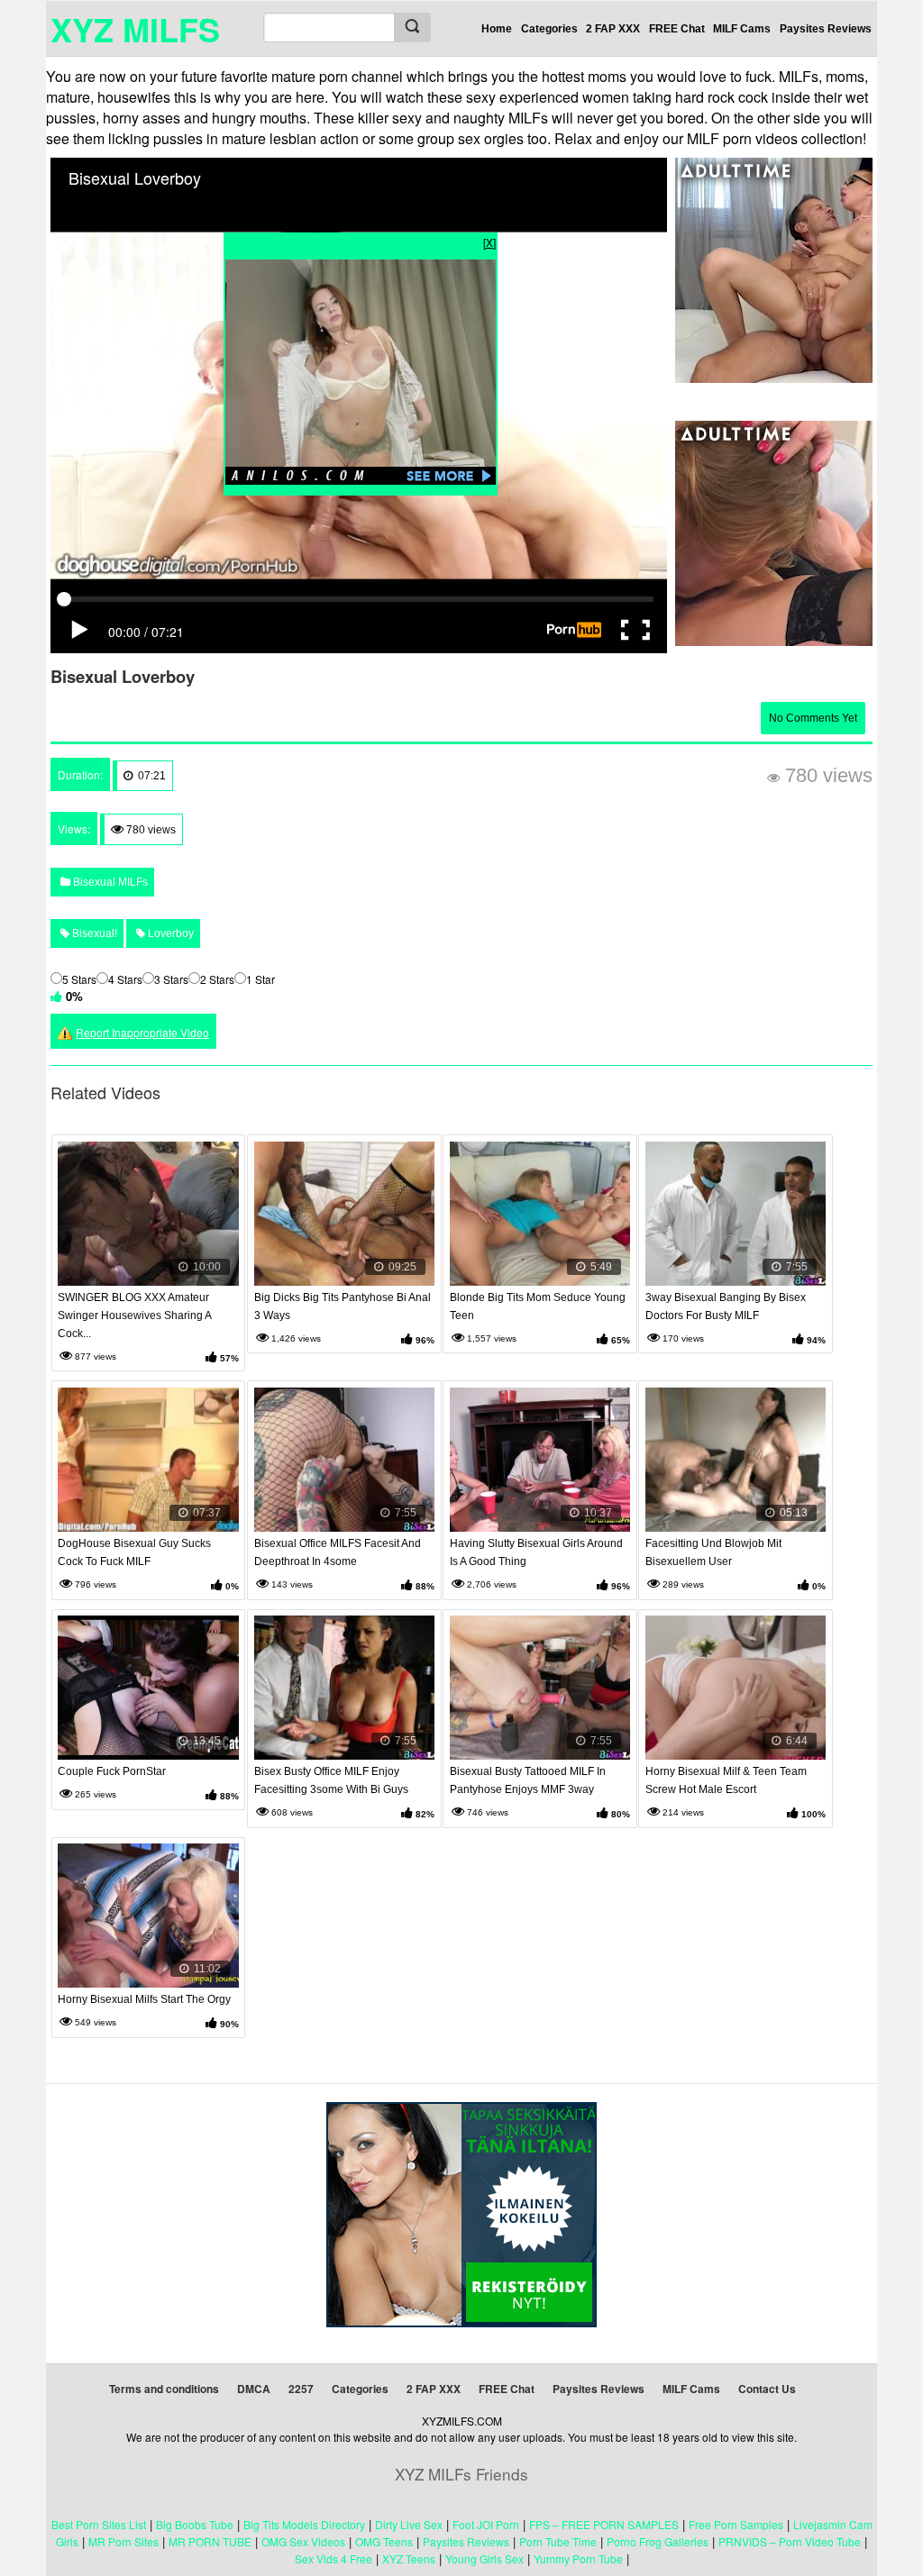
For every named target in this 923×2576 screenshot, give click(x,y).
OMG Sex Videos (303, 2541)
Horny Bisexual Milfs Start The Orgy (144, 1999)
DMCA (254, 2389)
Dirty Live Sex (409, 2524)
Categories (549, 29)
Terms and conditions (164, 2389)
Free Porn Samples (736, 2524)
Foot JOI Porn (486, 2524)
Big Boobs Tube (195, 2524)
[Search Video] (412, 27)
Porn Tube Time (558, 2541)
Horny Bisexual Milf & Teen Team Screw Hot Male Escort (726, 1780)
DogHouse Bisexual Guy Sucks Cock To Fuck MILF (134, 1552)
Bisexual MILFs (109, 882)
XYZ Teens (409, 2558)
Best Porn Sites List (99, 2524)
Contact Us (767, 2389)
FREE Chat (677, 29)
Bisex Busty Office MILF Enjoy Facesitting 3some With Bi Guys (331, 1780)
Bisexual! (93, 933)
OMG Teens (384, 2541)
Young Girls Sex (484, 2558)
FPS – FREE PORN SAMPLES (604, 2524)
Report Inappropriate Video (142, 1032)
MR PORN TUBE (210, 2541)
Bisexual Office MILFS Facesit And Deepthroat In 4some (338, 1552)
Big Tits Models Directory (304, 2524)
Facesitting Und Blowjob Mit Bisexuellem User (713, 1552)
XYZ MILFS (135, 29)
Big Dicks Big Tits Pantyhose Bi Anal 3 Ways (343, 1306)
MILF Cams (742, 29)
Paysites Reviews (826, 29)
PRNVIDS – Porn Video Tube (790, 2541)
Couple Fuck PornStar (112, 1771)
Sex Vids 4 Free (334, 2558)
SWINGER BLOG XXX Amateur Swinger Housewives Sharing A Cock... (134, 1315)
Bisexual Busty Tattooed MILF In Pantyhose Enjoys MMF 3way (528, 1780)
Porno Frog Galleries (658, 2541)
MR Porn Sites (123, 2541)
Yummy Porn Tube (578, 2558)
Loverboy (169, 933)
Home (497, 29)
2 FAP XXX (613, 29)
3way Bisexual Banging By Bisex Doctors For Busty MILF (726, 1306)
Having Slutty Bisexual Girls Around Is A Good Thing (536, 1552)
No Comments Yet (813, 718)
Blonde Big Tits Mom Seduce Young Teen (538, 1306)
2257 (301, 2389)
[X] (489, 242)
